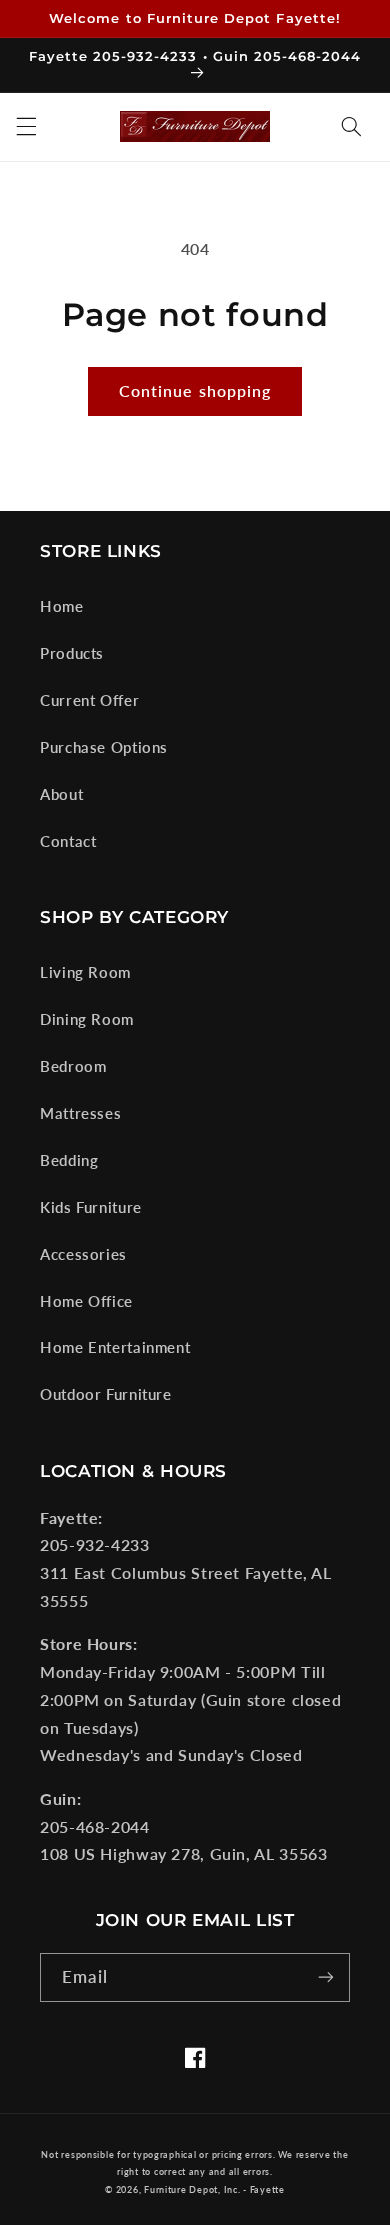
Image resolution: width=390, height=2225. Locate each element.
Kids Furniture (91, 1207)
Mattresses (80, 1113)
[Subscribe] (326, 1977)
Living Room (85, 972)
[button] (26, 127)
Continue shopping (195, 390)
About (61, 794)
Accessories (83, 1254)
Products (72, 653)
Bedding (69, 1160)
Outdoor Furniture (106, 1394)
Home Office (86, 1301)
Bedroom (73, 1066)
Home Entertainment (115, 1347)
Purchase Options (104, 747)
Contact (68, 841)
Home (62, 606)
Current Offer (89, 700)
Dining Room (87, 1019)
